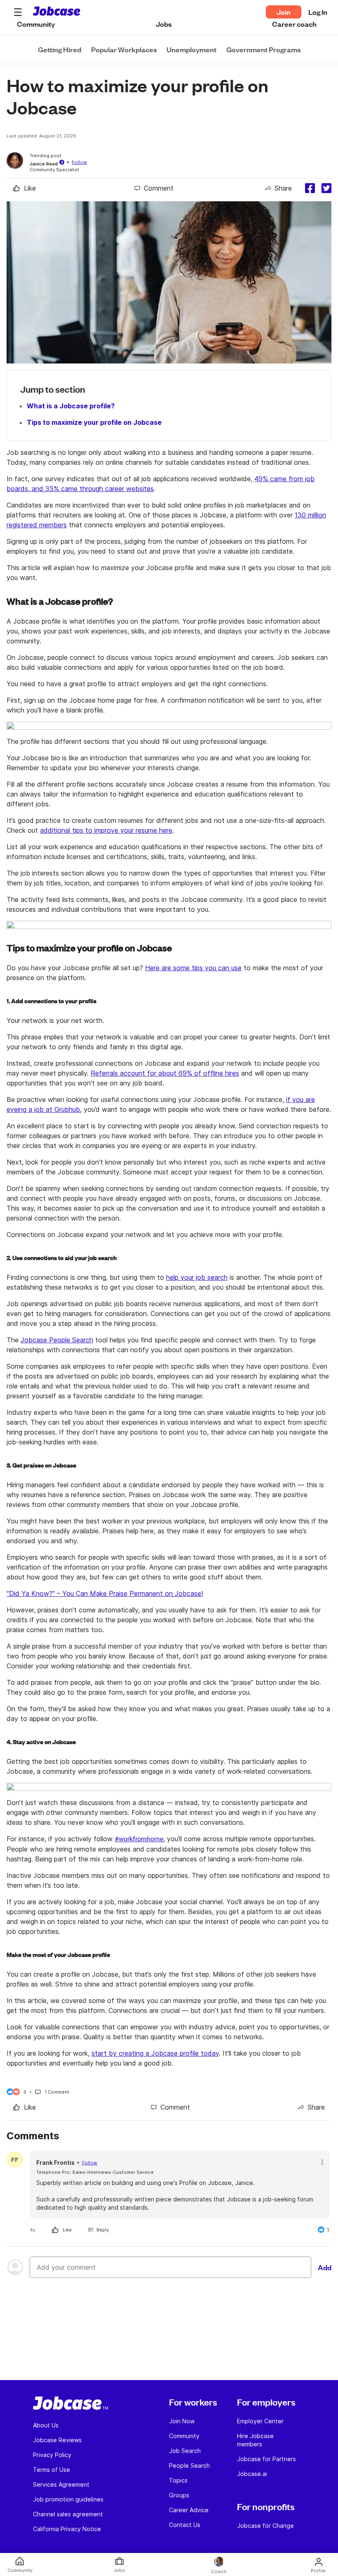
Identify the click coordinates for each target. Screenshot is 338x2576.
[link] (25, 188)
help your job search (197, 1277)
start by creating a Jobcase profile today (155, 2053)
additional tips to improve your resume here (106, 830)
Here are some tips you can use (193, 968)
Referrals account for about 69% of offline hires (165, 1073)
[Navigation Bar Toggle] (18, 12)
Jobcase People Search (57, 1340)
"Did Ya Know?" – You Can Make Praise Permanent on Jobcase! (105, 1593)
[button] (18, 12)
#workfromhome (139, 1839)
